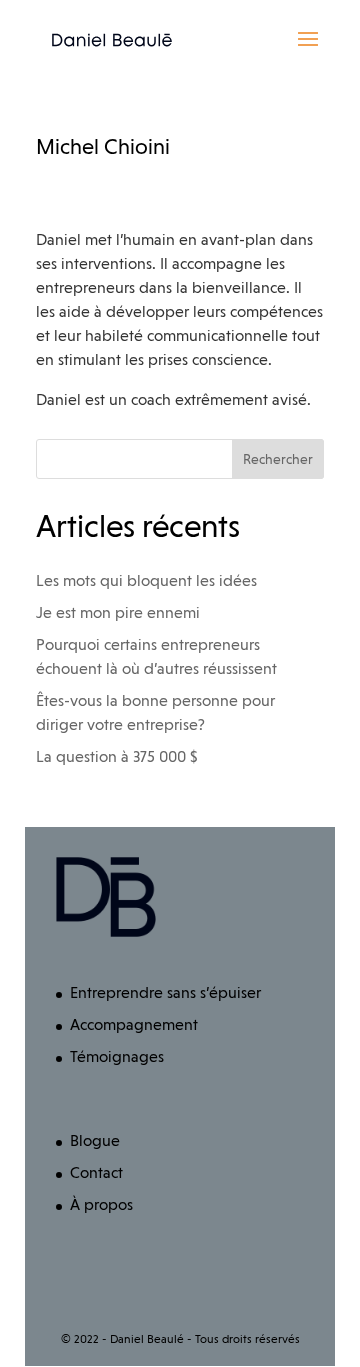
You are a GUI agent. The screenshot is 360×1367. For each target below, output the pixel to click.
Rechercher (278, 459)
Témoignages (117, 1056)
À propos (101, 1204)
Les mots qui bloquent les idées (146, 580)
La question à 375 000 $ (117, 756)
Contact (96, 1172)
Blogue (95, 1140)
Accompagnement (134, 1024)
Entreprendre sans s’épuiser (165, 992)
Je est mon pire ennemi (118, 612)
